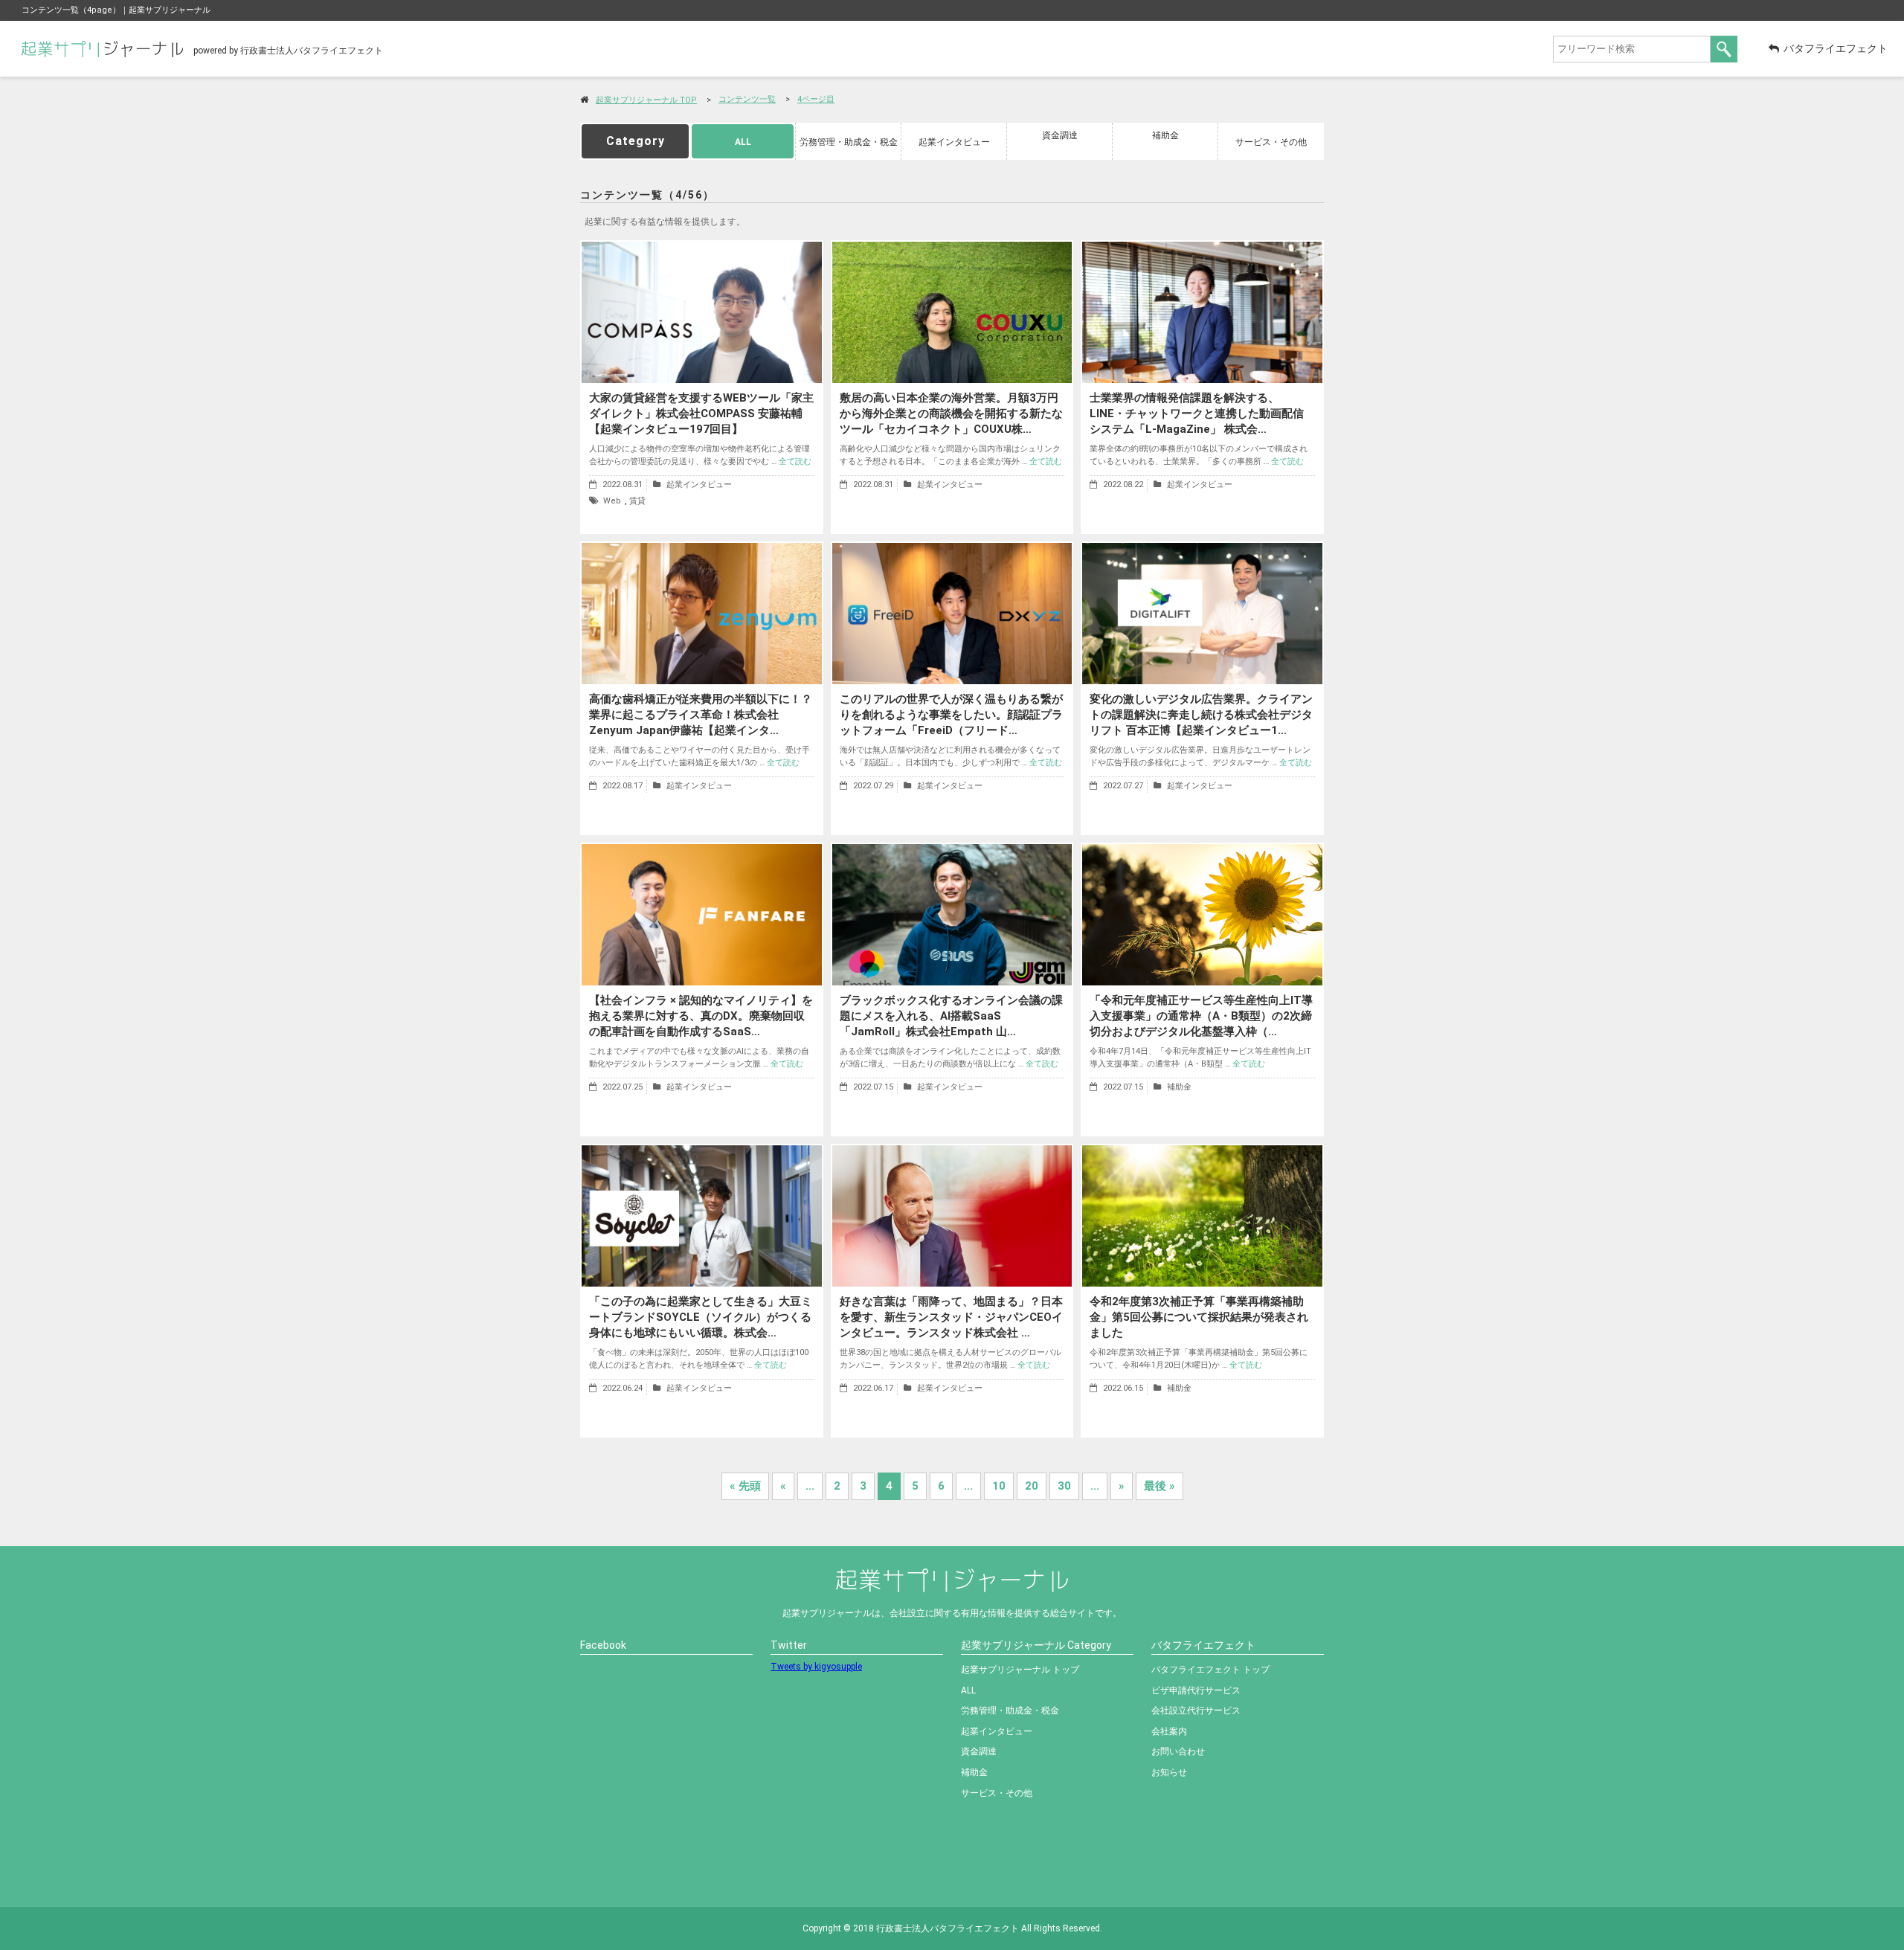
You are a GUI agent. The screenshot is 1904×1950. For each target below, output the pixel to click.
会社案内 (1169, 1731)
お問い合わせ (1178, 1751)
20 (1032, 1486)
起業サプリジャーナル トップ (1020, 1670)
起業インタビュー (954, 142)
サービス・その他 (1271, 142)
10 (999, 1486)
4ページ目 (816, 99)
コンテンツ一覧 (747, 99)
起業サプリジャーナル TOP (646, 100)
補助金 (1165, 135)
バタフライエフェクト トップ (1210, 1670)
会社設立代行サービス (1196, 1711)
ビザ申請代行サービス (1196, 1690)
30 (1064, 1486)
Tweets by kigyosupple (816, 1667)
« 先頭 (745, 1486)
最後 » (1160, 1486)
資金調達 (1060, 135)
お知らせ (1169, 1772)
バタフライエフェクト (1836, 48)
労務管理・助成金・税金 (849, 142)
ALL (743, 142)
